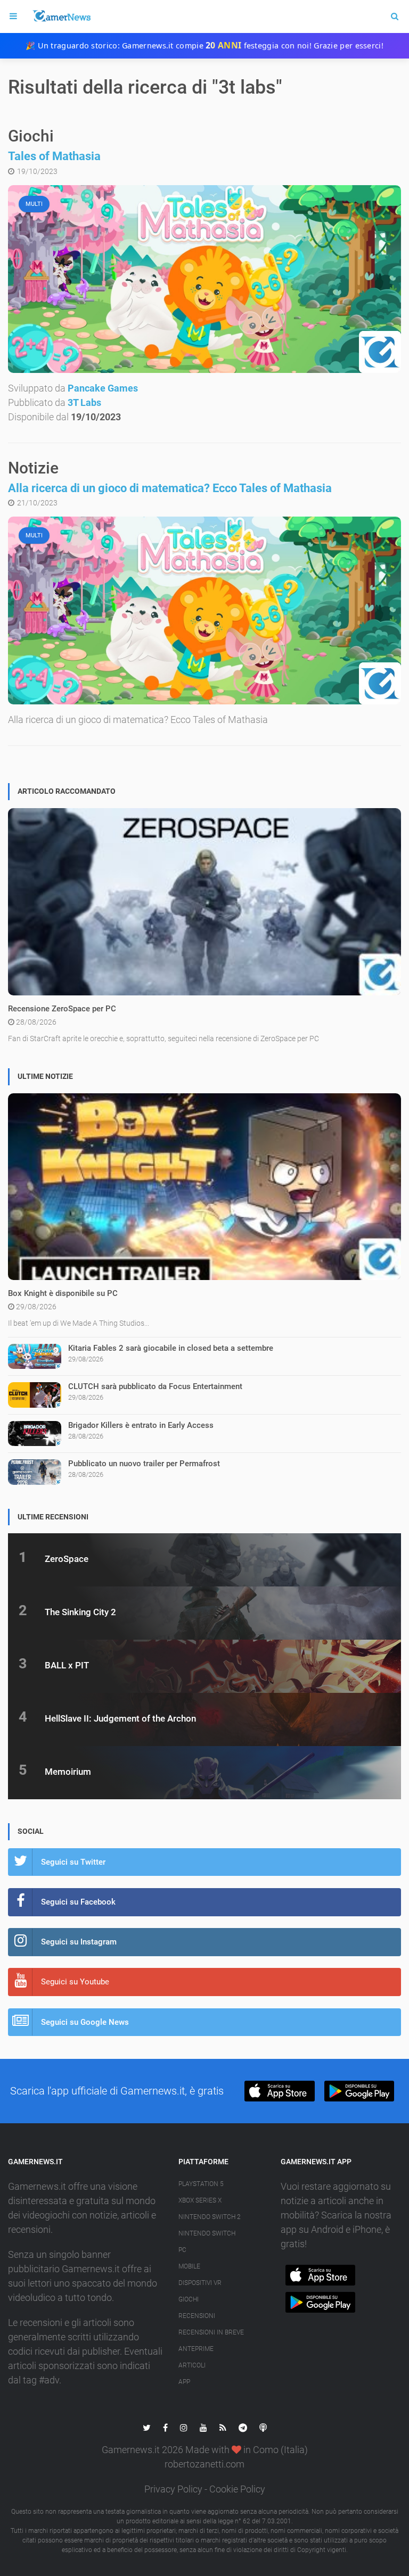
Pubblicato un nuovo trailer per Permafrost (144, 1464)
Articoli (192, 2365)
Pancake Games (103, 388)
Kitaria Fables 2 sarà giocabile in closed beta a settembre (171, 1348)
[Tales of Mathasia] (204, 279)
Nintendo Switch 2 (210, 2217)
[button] (279, 2091)
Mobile (189, 2266)
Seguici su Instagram (79, 1942)
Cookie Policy (237, 2489)
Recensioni (197, 2316)
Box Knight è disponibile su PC (63, 1293)
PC (182, 2250)
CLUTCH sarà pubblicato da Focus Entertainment (155, 1386)
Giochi (189, 2299)
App (184, 2382)
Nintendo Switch (207, 2233)
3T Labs (84, 402)
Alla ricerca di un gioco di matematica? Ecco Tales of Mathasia (170, 488)
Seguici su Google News (85, 2022)
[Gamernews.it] (61, 16)
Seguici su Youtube (75, 1982)
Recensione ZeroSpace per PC (62, 1009)
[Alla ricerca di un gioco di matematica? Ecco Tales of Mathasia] (204, 610)
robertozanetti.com (204, 2464)
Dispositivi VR (200, 2283)
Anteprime (196, 2349)
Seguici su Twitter (73, 1862)
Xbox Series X (200, 2200)
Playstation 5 (201, 2184)
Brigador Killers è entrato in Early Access (141, 1425)
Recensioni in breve (211, 2332)
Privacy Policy (173, 2489)
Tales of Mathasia (54, 156)
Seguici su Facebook (78, 1902)
